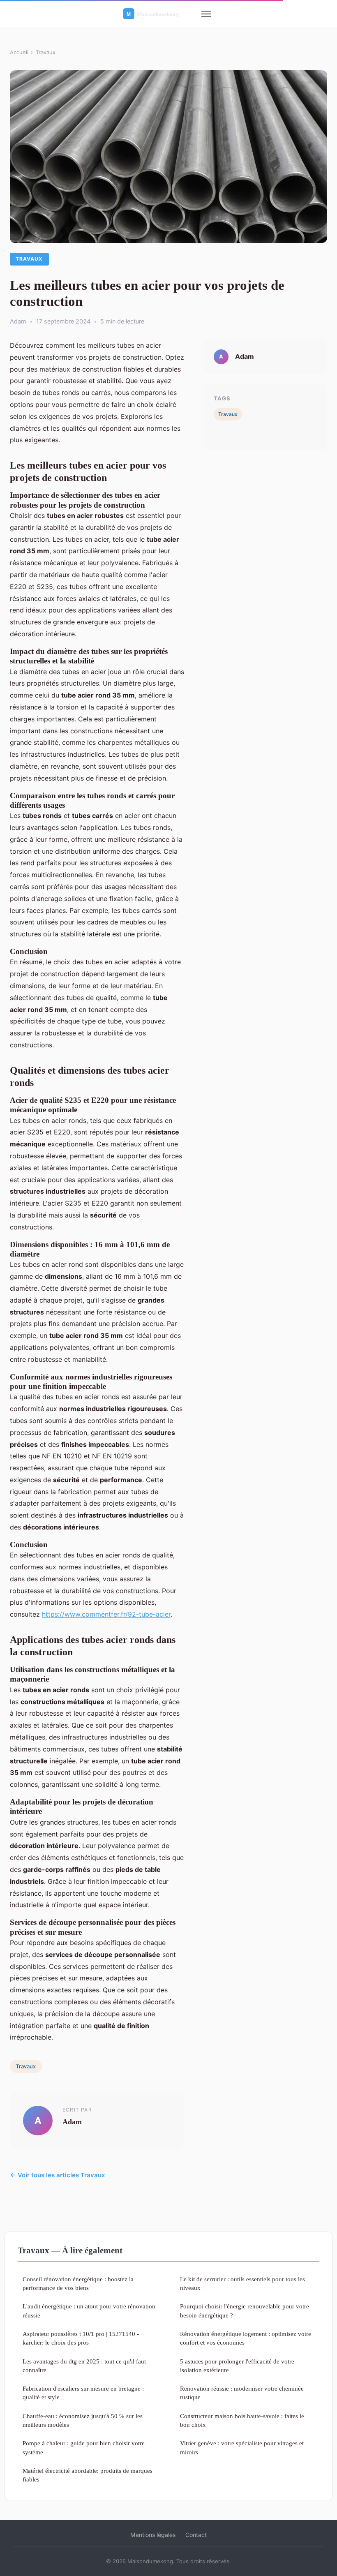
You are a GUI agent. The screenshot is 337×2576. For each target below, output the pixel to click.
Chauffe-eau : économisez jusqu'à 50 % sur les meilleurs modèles (83, 2420)
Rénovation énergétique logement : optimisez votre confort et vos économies (246, 2338)
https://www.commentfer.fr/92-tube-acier (106, 1614)
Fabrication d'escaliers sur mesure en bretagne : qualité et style (83, 2393)
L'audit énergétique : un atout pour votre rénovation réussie (89, 2310)
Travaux (46, 52)
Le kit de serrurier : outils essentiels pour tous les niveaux (242, 2283)
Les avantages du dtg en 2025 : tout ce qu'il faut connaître (84, 2366)
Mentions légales (153, 2535)
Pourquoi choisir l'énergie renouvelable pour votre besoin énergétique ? (245, 2310)
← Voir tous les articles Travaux (58, 2175)
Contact (196, 2535)
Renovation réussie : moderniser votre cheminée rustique (242, 2393)
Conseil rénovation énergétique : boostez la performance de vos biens (78, 2283)
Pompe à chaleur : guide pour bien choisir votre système (84, 2447)
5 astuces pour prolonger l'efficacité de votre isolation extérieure (237, 2366)
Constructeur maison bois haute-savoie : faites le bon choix (242, 2420)
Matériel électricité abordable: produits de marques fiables (88, 2475)
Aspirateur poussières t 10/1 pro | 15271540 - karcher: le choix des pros (81, 2338)
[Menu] (206, 14)
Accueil (19, 52)
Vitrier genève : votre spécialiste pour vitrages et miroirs (242, 2447)
